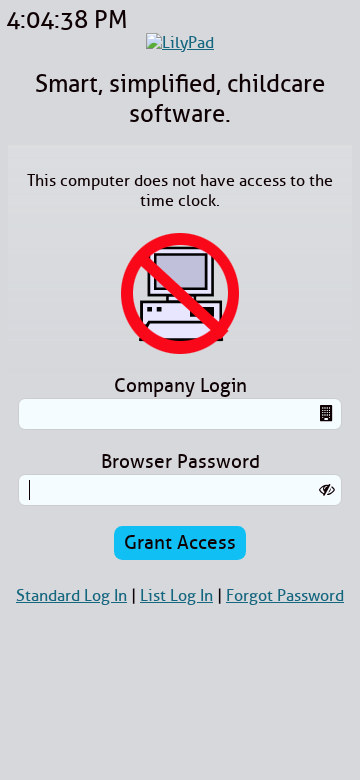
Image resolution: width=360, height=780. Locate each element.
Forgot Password (285, 596)
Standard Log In (71, 596)
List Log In (176, 596)
